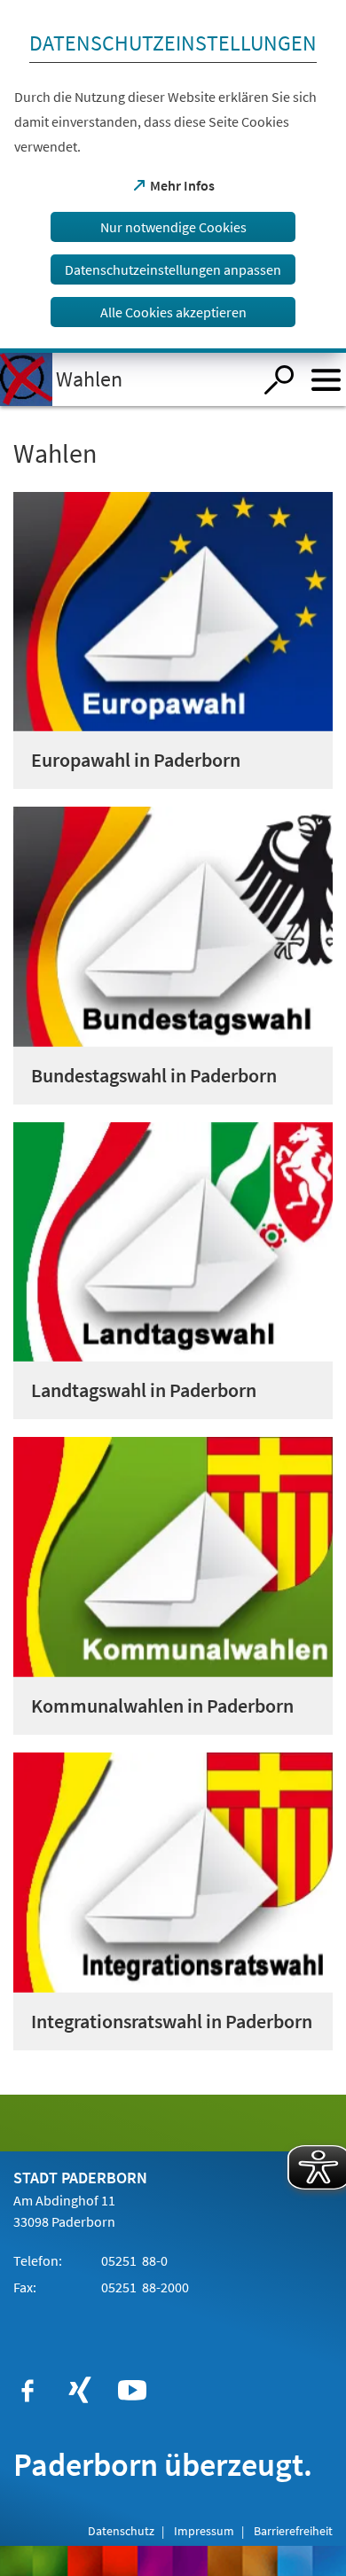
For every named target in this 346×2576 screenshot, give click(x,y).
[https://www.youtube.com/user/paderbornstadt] (132, 2391)
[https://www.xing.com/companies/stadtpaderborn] (80, 2391)
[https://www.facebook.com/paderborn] (28, 2391)
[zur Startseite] (126, 379)
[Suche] (279, 380)
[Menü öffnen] (326, 380)
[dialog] (173, 176)
